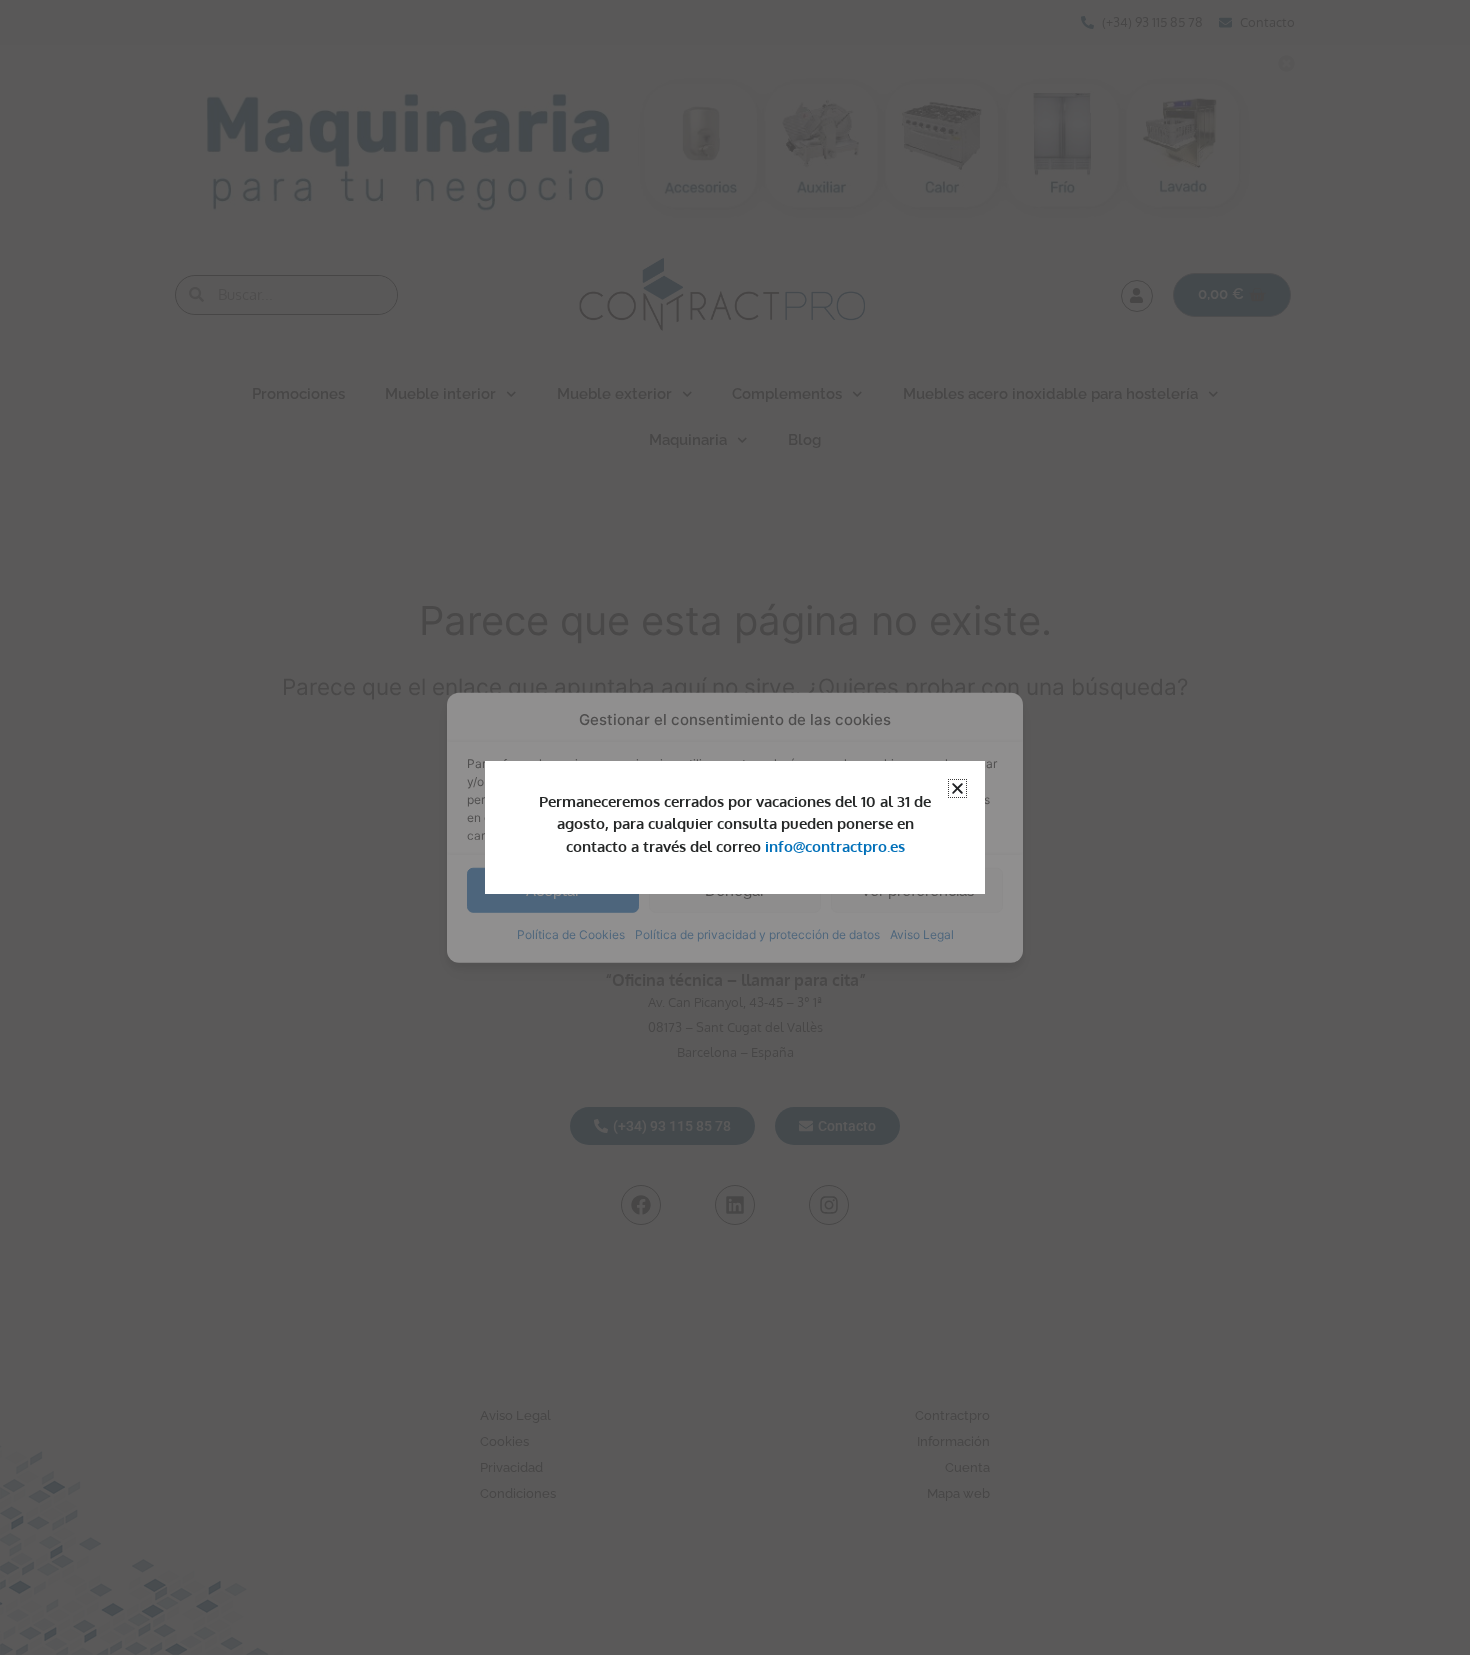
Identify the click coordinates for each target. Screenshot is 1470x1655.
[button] (957, 788)
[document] (735, 827)
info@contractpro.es (835, 846)
